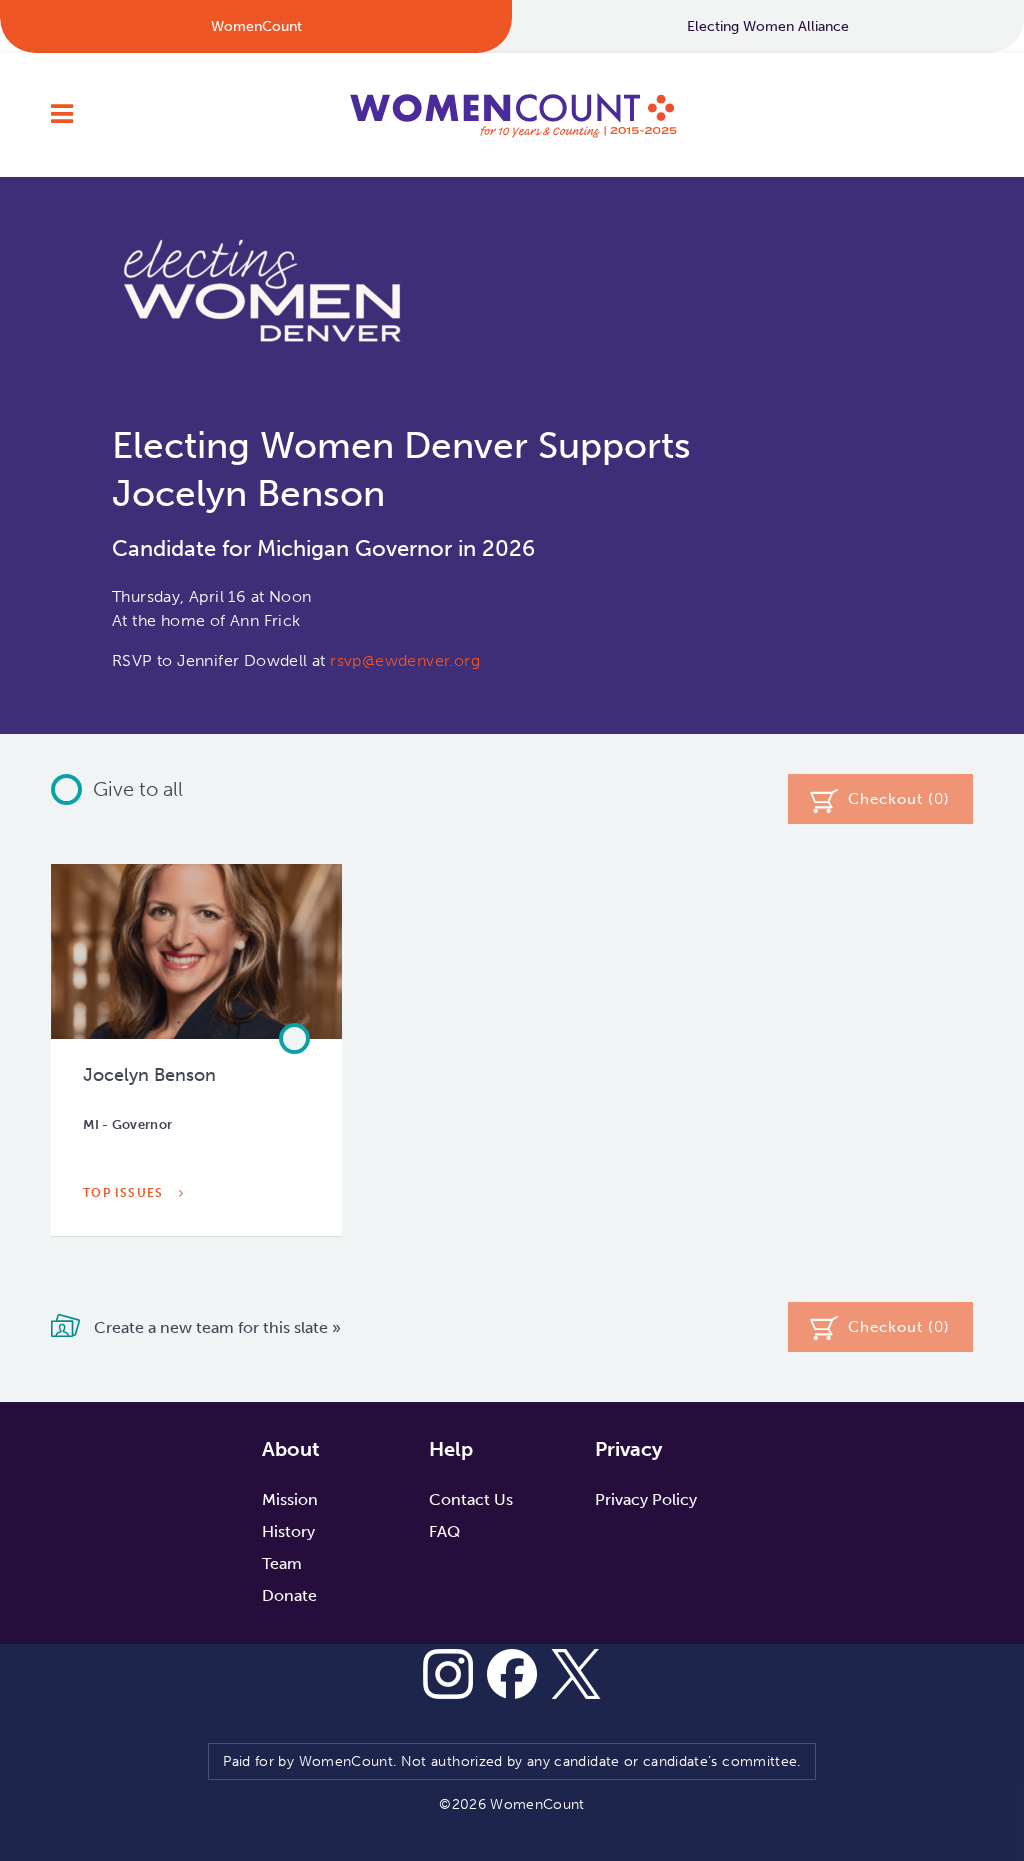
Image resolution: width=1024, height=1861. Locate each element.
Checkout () (899, 799)
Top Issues (125, 1193)
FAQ (444, 1531)
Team (282, 1563)
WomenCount (512, 115)
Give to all (138, 789)
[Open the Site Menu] (62, 115)
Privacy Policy (646, 1499)
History (288, 1531)
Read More (126, 1239)
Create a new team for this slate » (215, 1327)
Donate (289, 1595)
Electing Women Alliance (768, 26)
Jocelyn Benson (149, 1075)
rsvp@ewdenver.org (405, 660)
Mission (290, 1499)
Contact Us (471, 1499)
